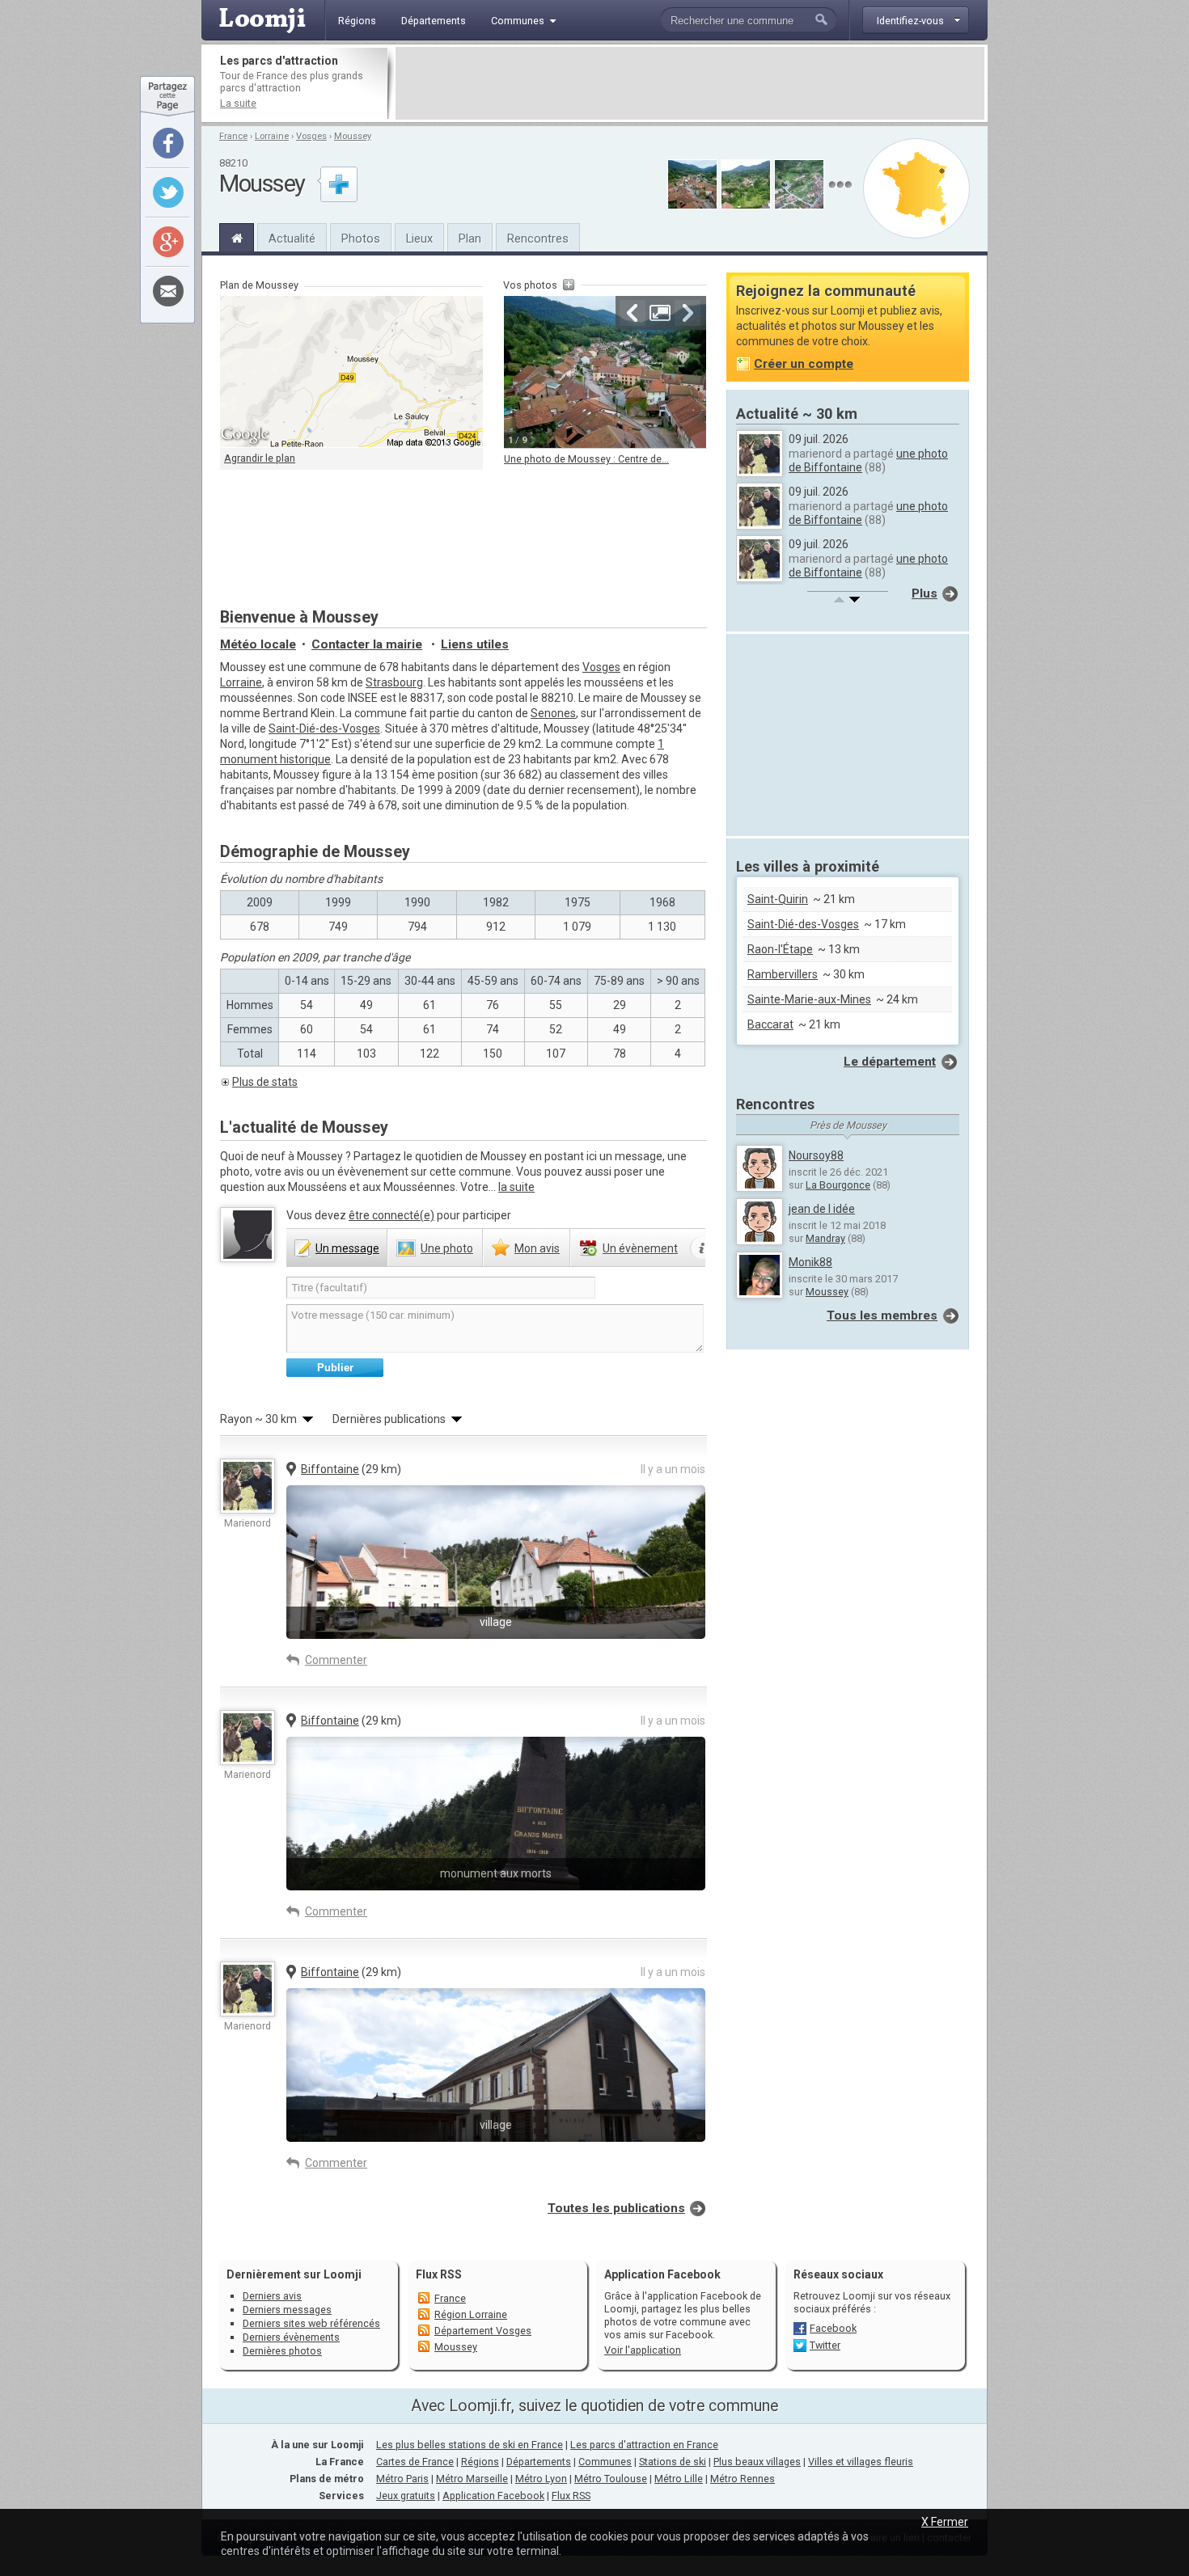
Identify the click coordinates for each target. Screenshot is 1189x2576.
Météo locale (258, 644)
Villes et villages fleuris (861, 2462)
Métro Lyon (541, 2479)
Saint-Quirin (778, 899)
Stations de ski (673, 2462)
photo (447, 1248)
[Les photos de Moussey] (840, 185)
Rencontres (538, 239)
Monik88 (810, 1262)
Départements (539, 2462)
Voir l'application (643, 2350)
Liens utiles (475, 644)
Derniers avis (272, 2296)
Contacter (367, 644)
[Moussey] (237, 236)
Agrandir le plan (260, 458)
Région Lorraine (471, 2314)
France (233, 136)
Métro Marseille (472, 2479)
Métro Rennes (743, 2479)
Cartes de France (415, 2462)
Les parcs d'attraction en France (644, 2445)
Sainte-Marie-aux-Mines (809, 999)
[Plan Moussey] (916, 188)
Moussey (353, 136)
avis (537, 1248)
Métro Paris (402, 2479)
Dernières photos (282, 2351)
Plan (470, 239)
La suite (238, 103)
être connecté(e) (391, 1215)
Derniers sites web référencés (311, 2323)
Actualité (292, 239)
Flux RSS (439, 2274)
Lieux (419, 239)
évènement (640, 1248)
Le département (890, 1062)
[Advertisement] (690, 83)
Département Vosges (483, 2331)
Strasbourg (394, 682)
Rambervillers (783, 974)
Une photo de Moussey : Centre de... (586, 459)
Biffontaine (330, 1469)
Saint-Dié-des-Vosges (324, 728)
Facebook (833, 2328)
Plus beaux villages (757, 2462)
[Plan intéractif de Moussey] (351, 372)
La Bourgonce (838, 1185)
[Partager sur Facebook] (168, 143)
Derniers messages (287, 2310)
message (347, 1248)
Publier (335, 1368)
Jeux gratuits (406, 2496)
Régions (480, 2462)
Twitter (825, 2345)
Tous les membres (882, 1315)
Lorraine (272, 136)
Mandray (825, 1238)
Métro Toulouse (611, 2479)
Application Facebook (493, 2496)
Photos (361, 239)
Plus (925, 593)
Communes (605, 2462)
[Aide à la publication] (702, 1248)
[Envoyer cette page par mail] (168, 291)
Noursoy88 (816, 1155)
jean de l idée (822, 1209)
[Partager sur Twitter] (168, 192)
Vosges (311, 136)
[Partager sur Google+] (168, 242)
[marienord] (248, 1486)
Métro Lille (679, 2479)
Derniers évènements (291, 2337)
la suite (516, 1187)
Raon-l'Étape (780, 949)
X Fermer (945, 2522)
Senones (553, 713)
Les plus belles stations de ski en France (470, 2445)
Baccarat (770, 1024)
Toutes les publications (616, 2208)
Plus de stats (265, 1082)
